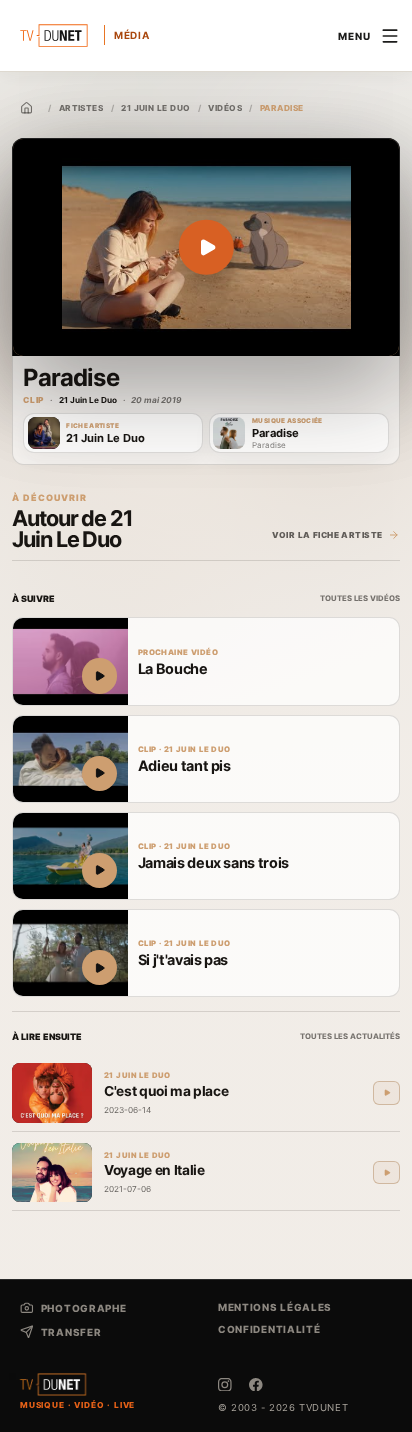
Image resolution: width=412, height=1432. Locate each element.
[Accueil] (26, 108)
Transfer (71, 1332)
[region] (206, 247)
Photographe (83, 1308)
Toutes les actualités (350, 1036)
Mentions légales (275, 1307)
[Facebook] (256, 1385)
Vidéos (225, 108)
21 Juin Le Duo (155, 108)
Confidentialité (269, 1329)
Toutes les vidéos (360, 598)
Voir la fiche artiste (327, 535)
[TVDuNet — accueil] (53, 1384)
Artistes (81, 108)
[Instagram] (225, 1385)
